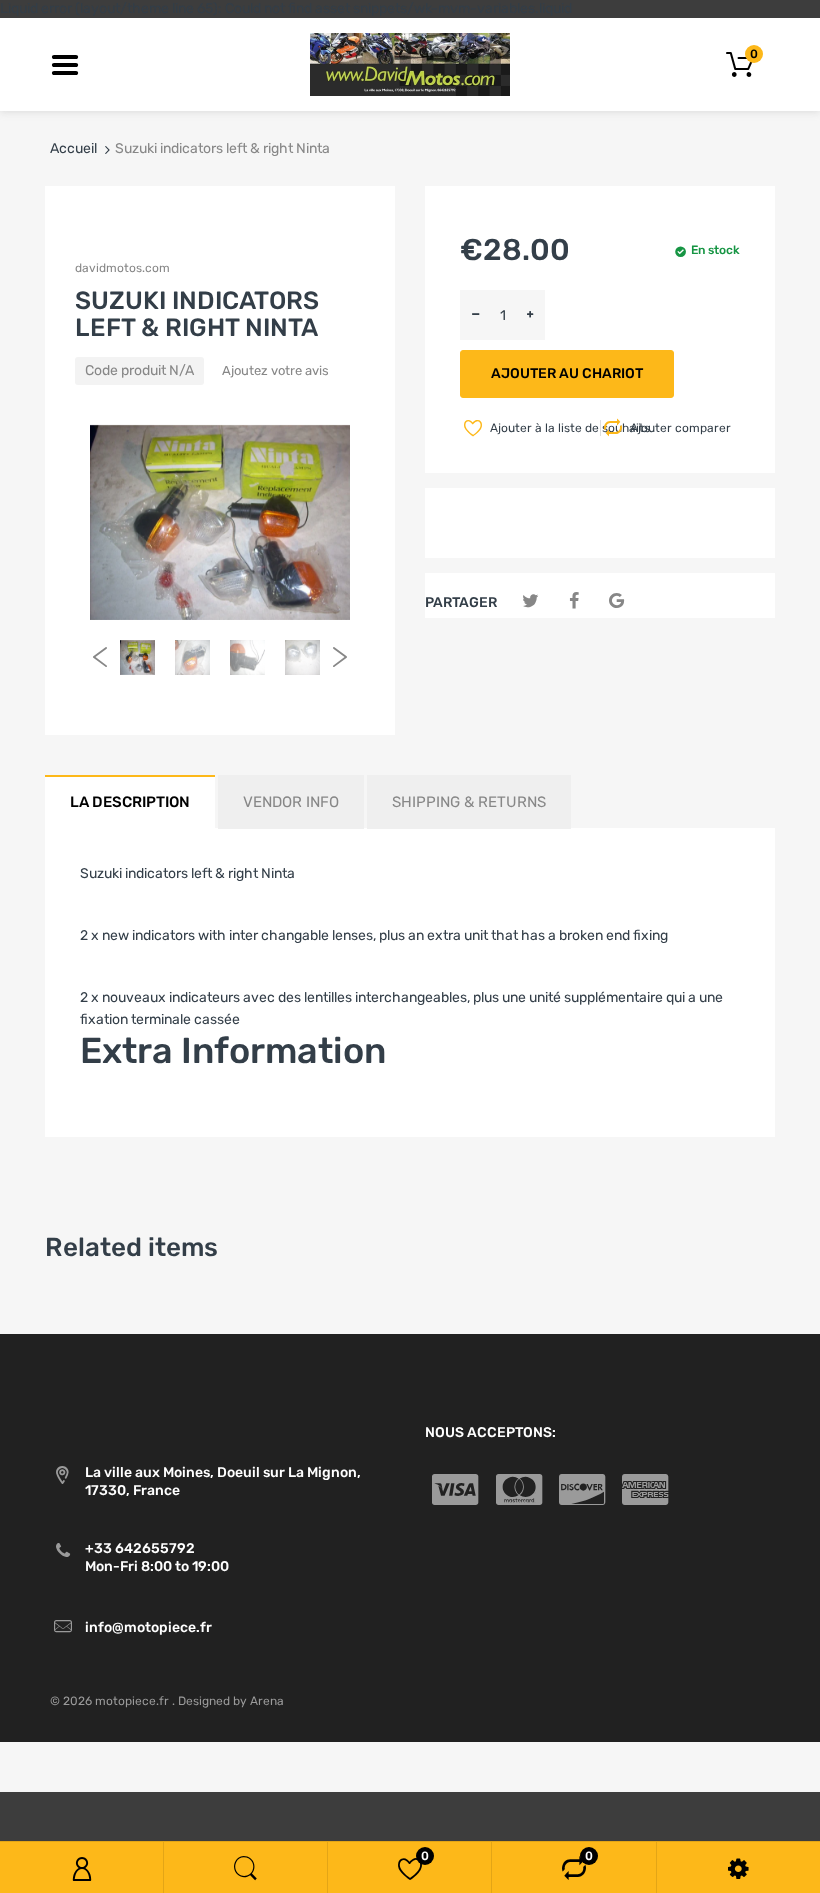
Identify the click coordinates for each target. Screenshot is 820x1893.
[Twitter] (530, 601)
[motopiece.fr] (410, 63)
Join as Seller (122, 1110)
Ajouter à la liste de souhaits (543, 428)
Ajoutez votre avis (275, 370)
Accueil (73, 148)
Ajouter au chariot (567, 373)
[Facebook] (573, 601)
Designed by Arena (231, 1701)
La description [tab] (130, 802)
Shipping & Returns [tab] (469, 802)
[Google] (616, 601)
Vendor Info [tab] (291, 802)
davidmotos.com (122, 268)
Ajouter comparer (680, 428)
